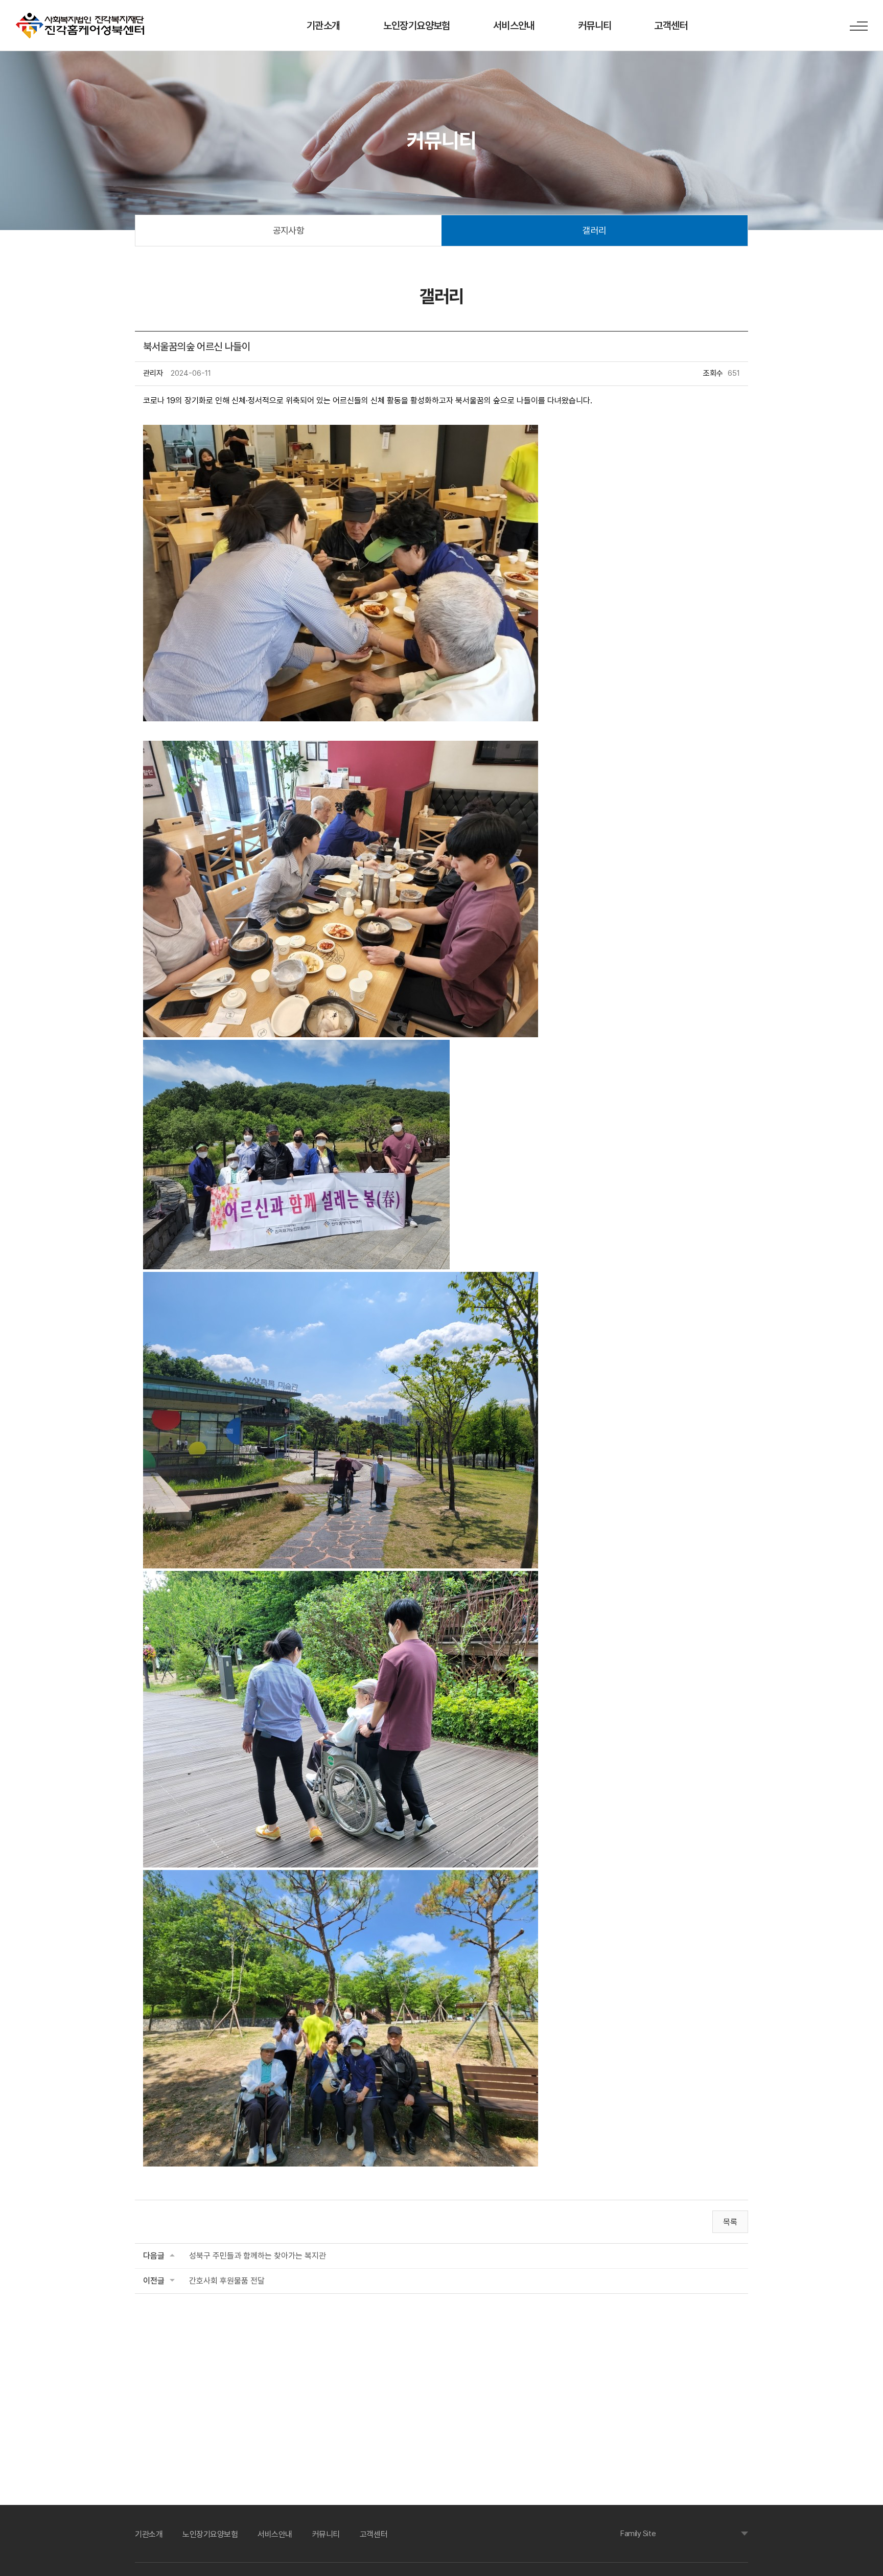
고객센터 (671, 26)
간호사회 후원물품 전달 (227, 2281)
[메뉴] (859, 26)
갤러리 (594, 230)
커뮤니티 (595, 26)
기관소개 (323, 26)
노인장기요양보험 (417, 26)
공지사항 (289, 230)
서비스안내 (514, 26)
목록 (730, 2222)
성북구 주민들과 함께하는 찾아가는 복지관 (258, 2256)
